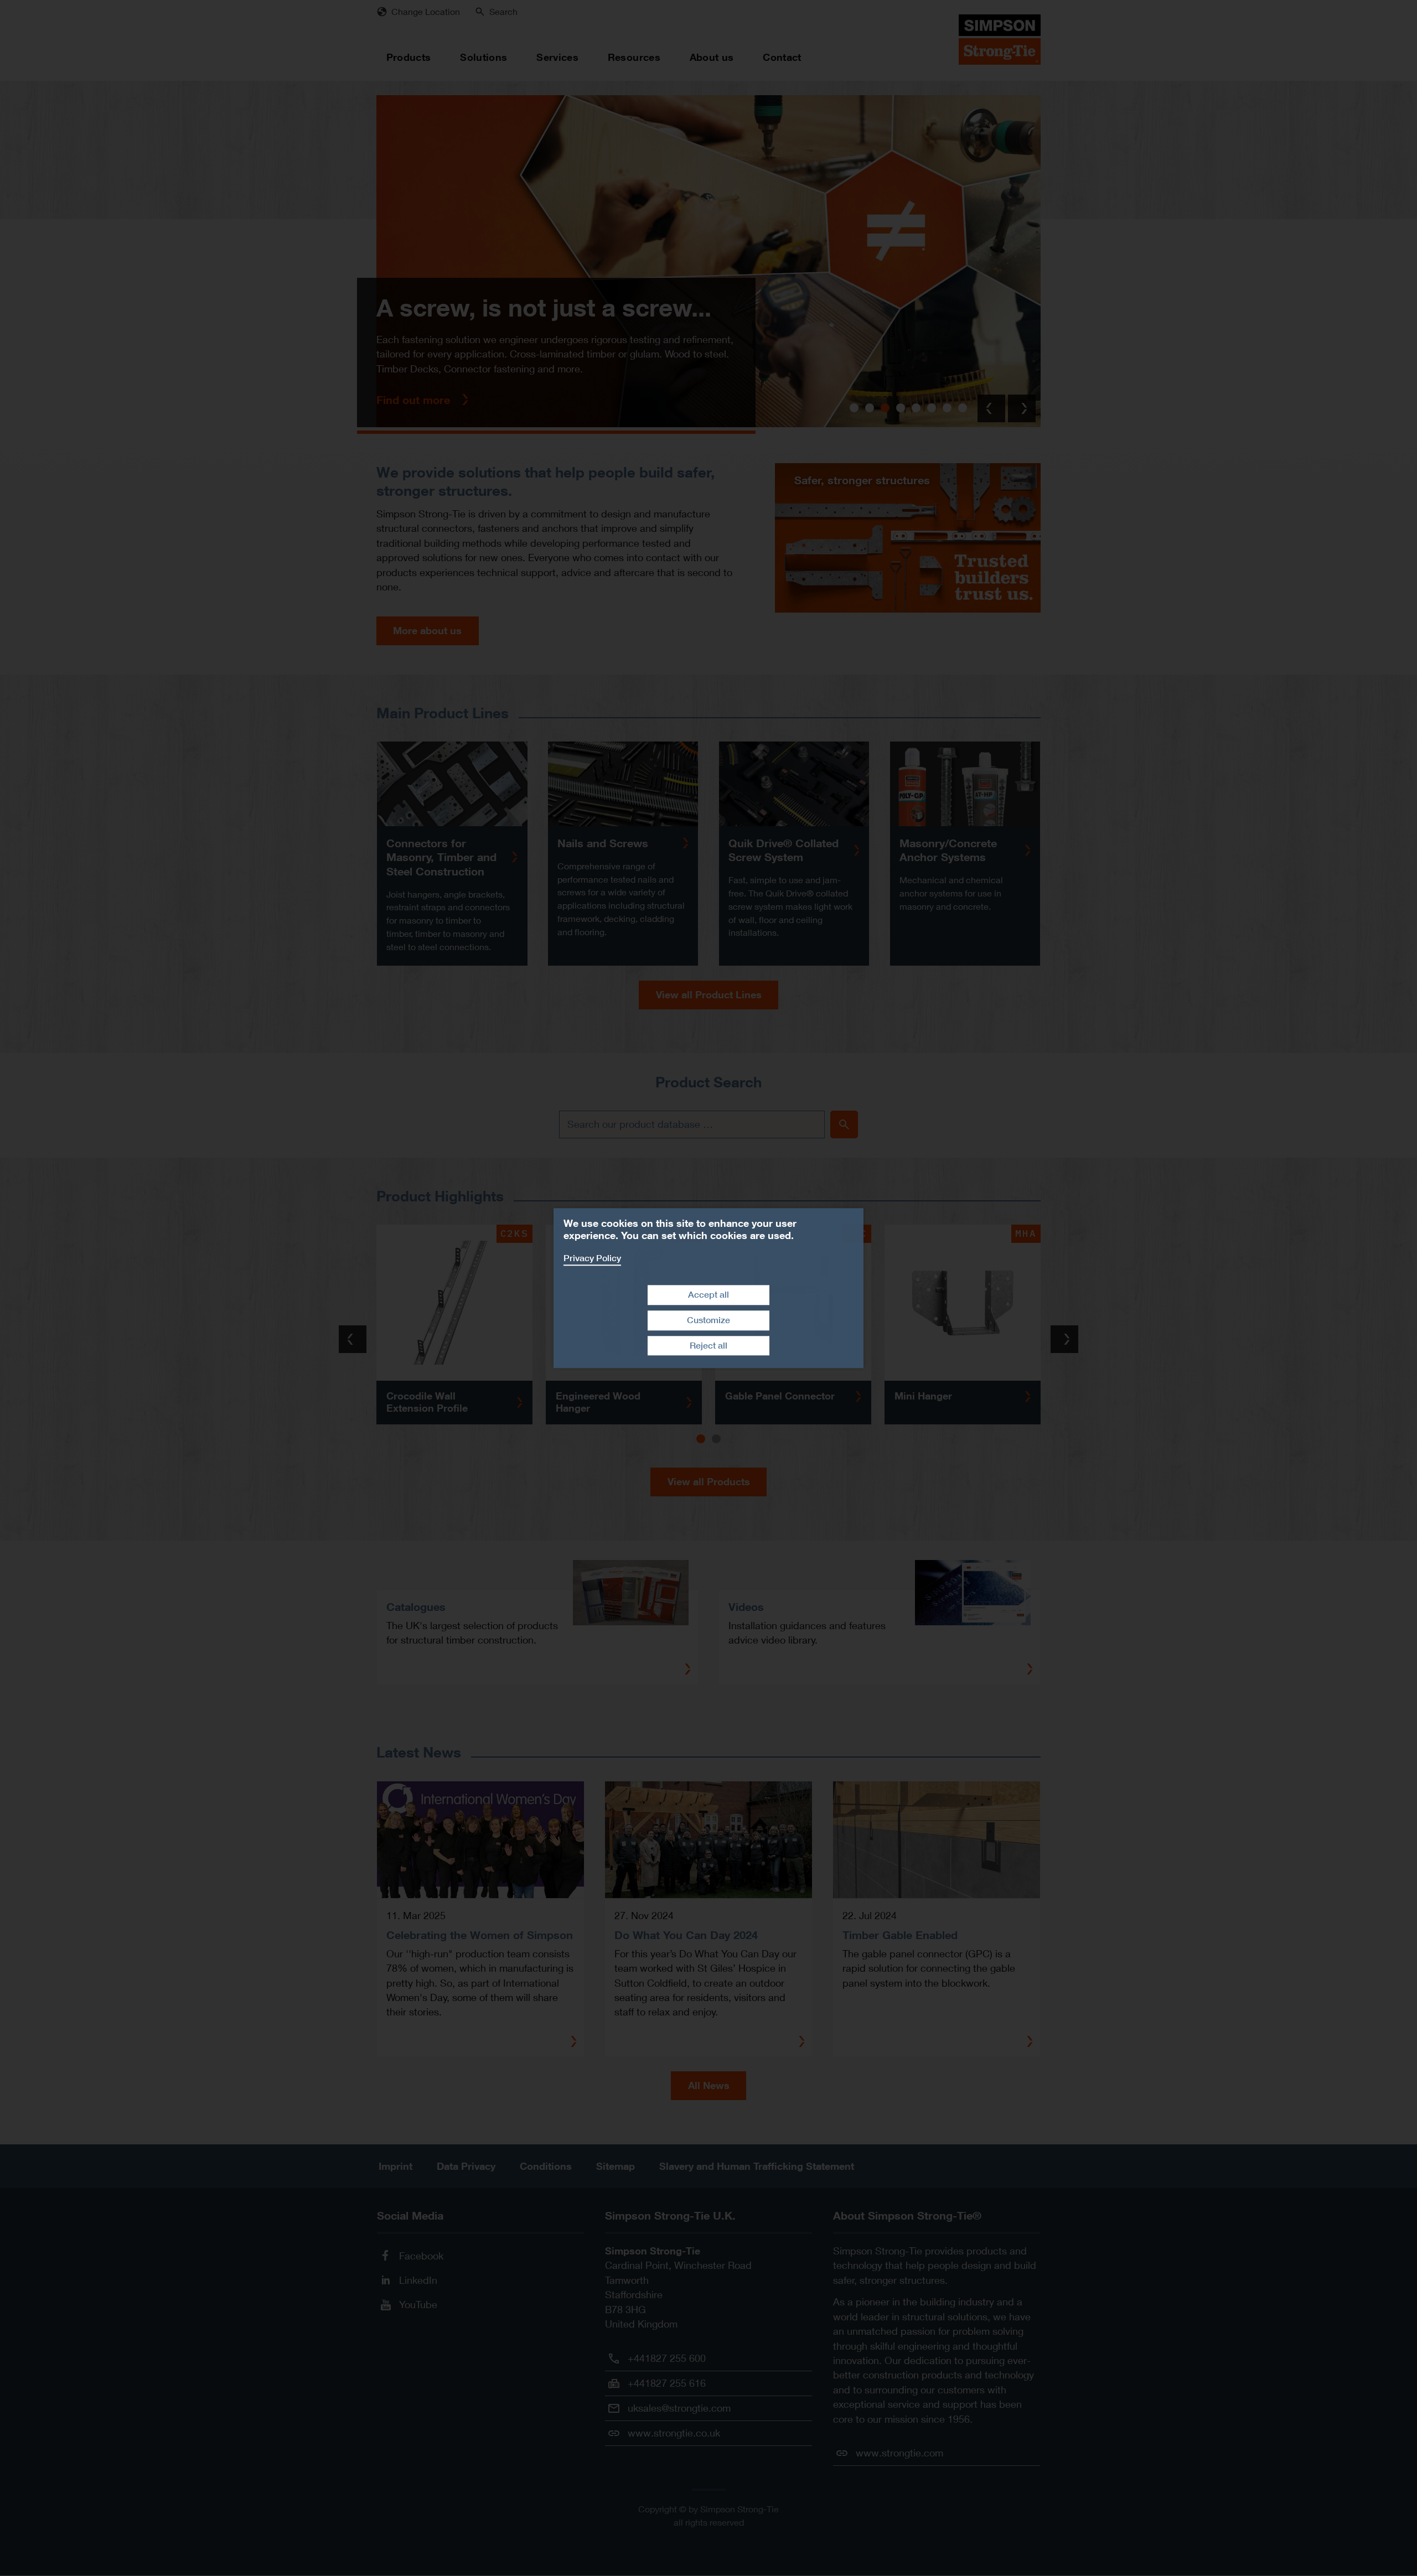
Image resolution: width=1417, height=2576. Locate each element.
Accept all (708, 1295)
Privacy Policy (592, 1258)
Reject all (708, 1346)
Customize (708, 1320)
